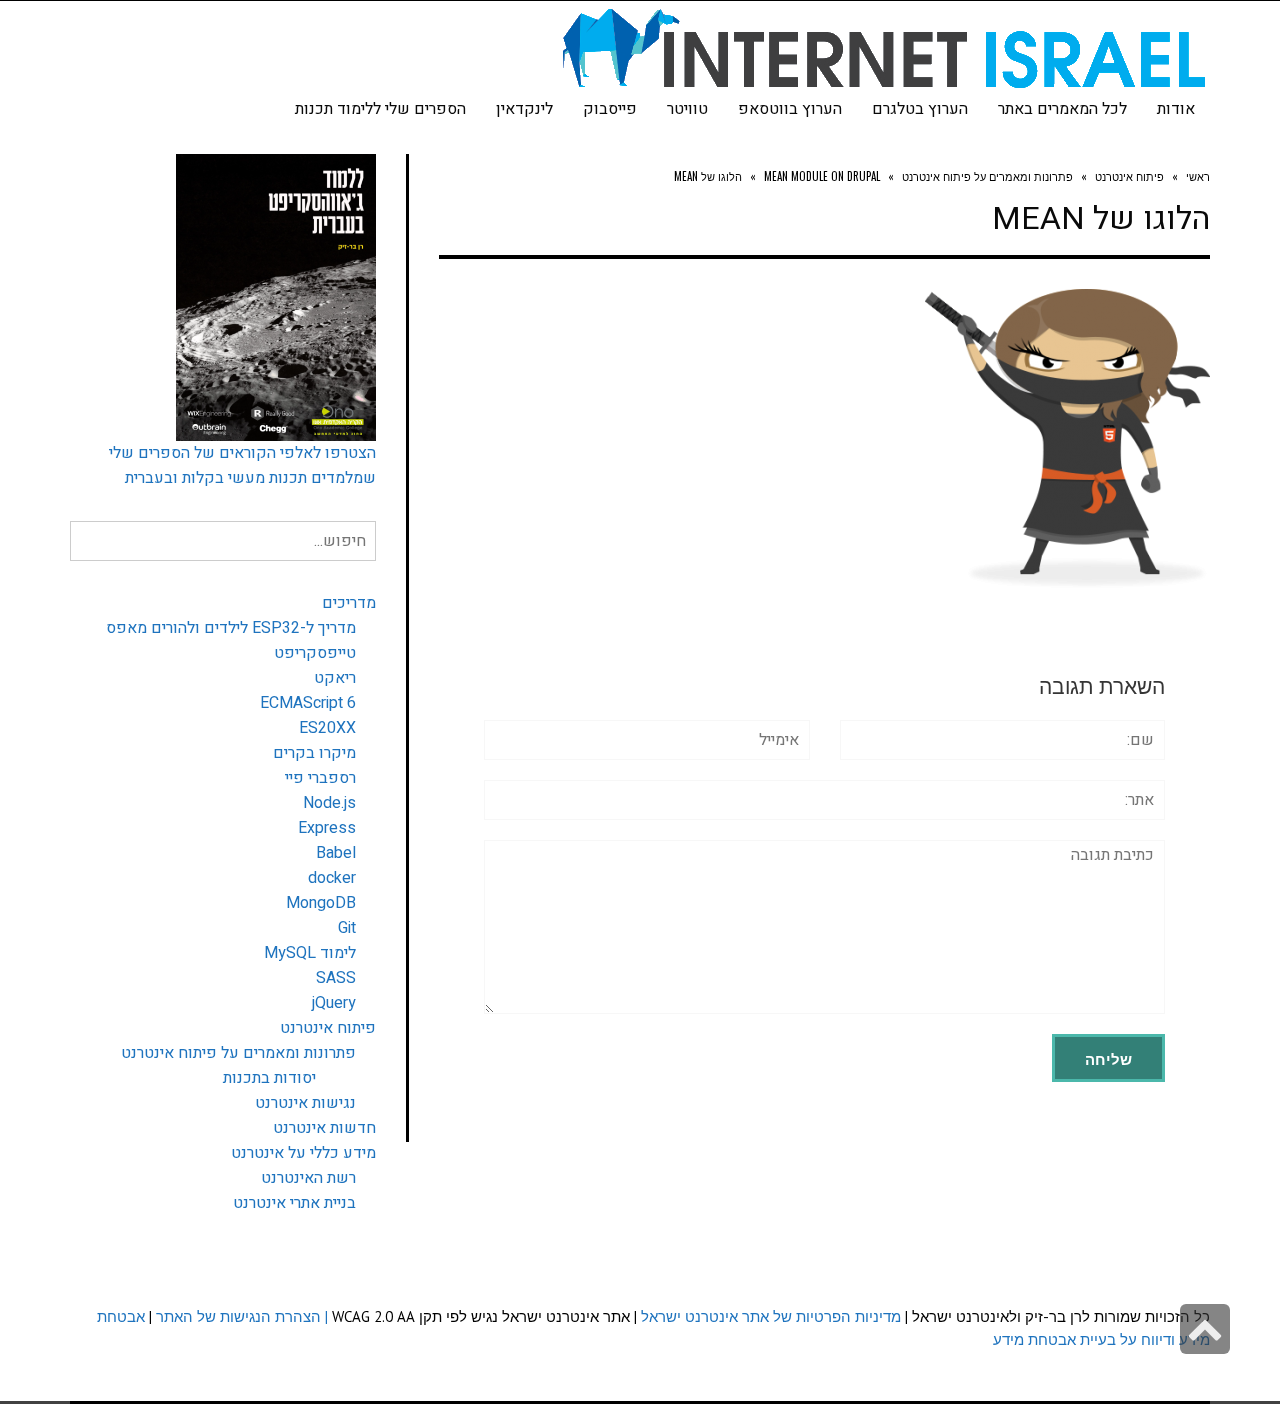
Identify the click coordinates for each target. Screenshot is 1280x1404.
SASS (336, 978)
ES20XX (327, 728)
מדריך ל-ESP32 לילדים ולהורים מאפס (231, 628)
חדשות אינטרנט (324, 1128)
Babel (336, 853)
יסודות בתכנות (269, 1078)
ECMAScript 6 (308, 703)
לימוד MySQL (310, 953)
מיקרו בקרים (314, 753)
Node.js (329, 803)
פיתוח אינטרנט (328, 1028)
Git (347, 928)
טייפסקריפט (315, 653)
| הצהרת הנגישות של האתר (242, 1316)
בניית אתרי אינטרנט (294, 1203)
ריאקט (335, 678)
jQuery (334, 1003)
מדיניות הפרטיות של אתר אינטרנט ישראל (771, 1316)
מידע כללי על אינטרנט (303, 1153)
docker (332, 878)
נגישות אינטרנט (305, 1103)
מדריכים (349, 603)
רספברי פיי (320, 778)
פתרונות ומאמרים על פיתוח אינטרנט (238, 1053)
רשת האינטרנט (308, 1178)
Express (327, 828)
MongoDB (321, 903)
